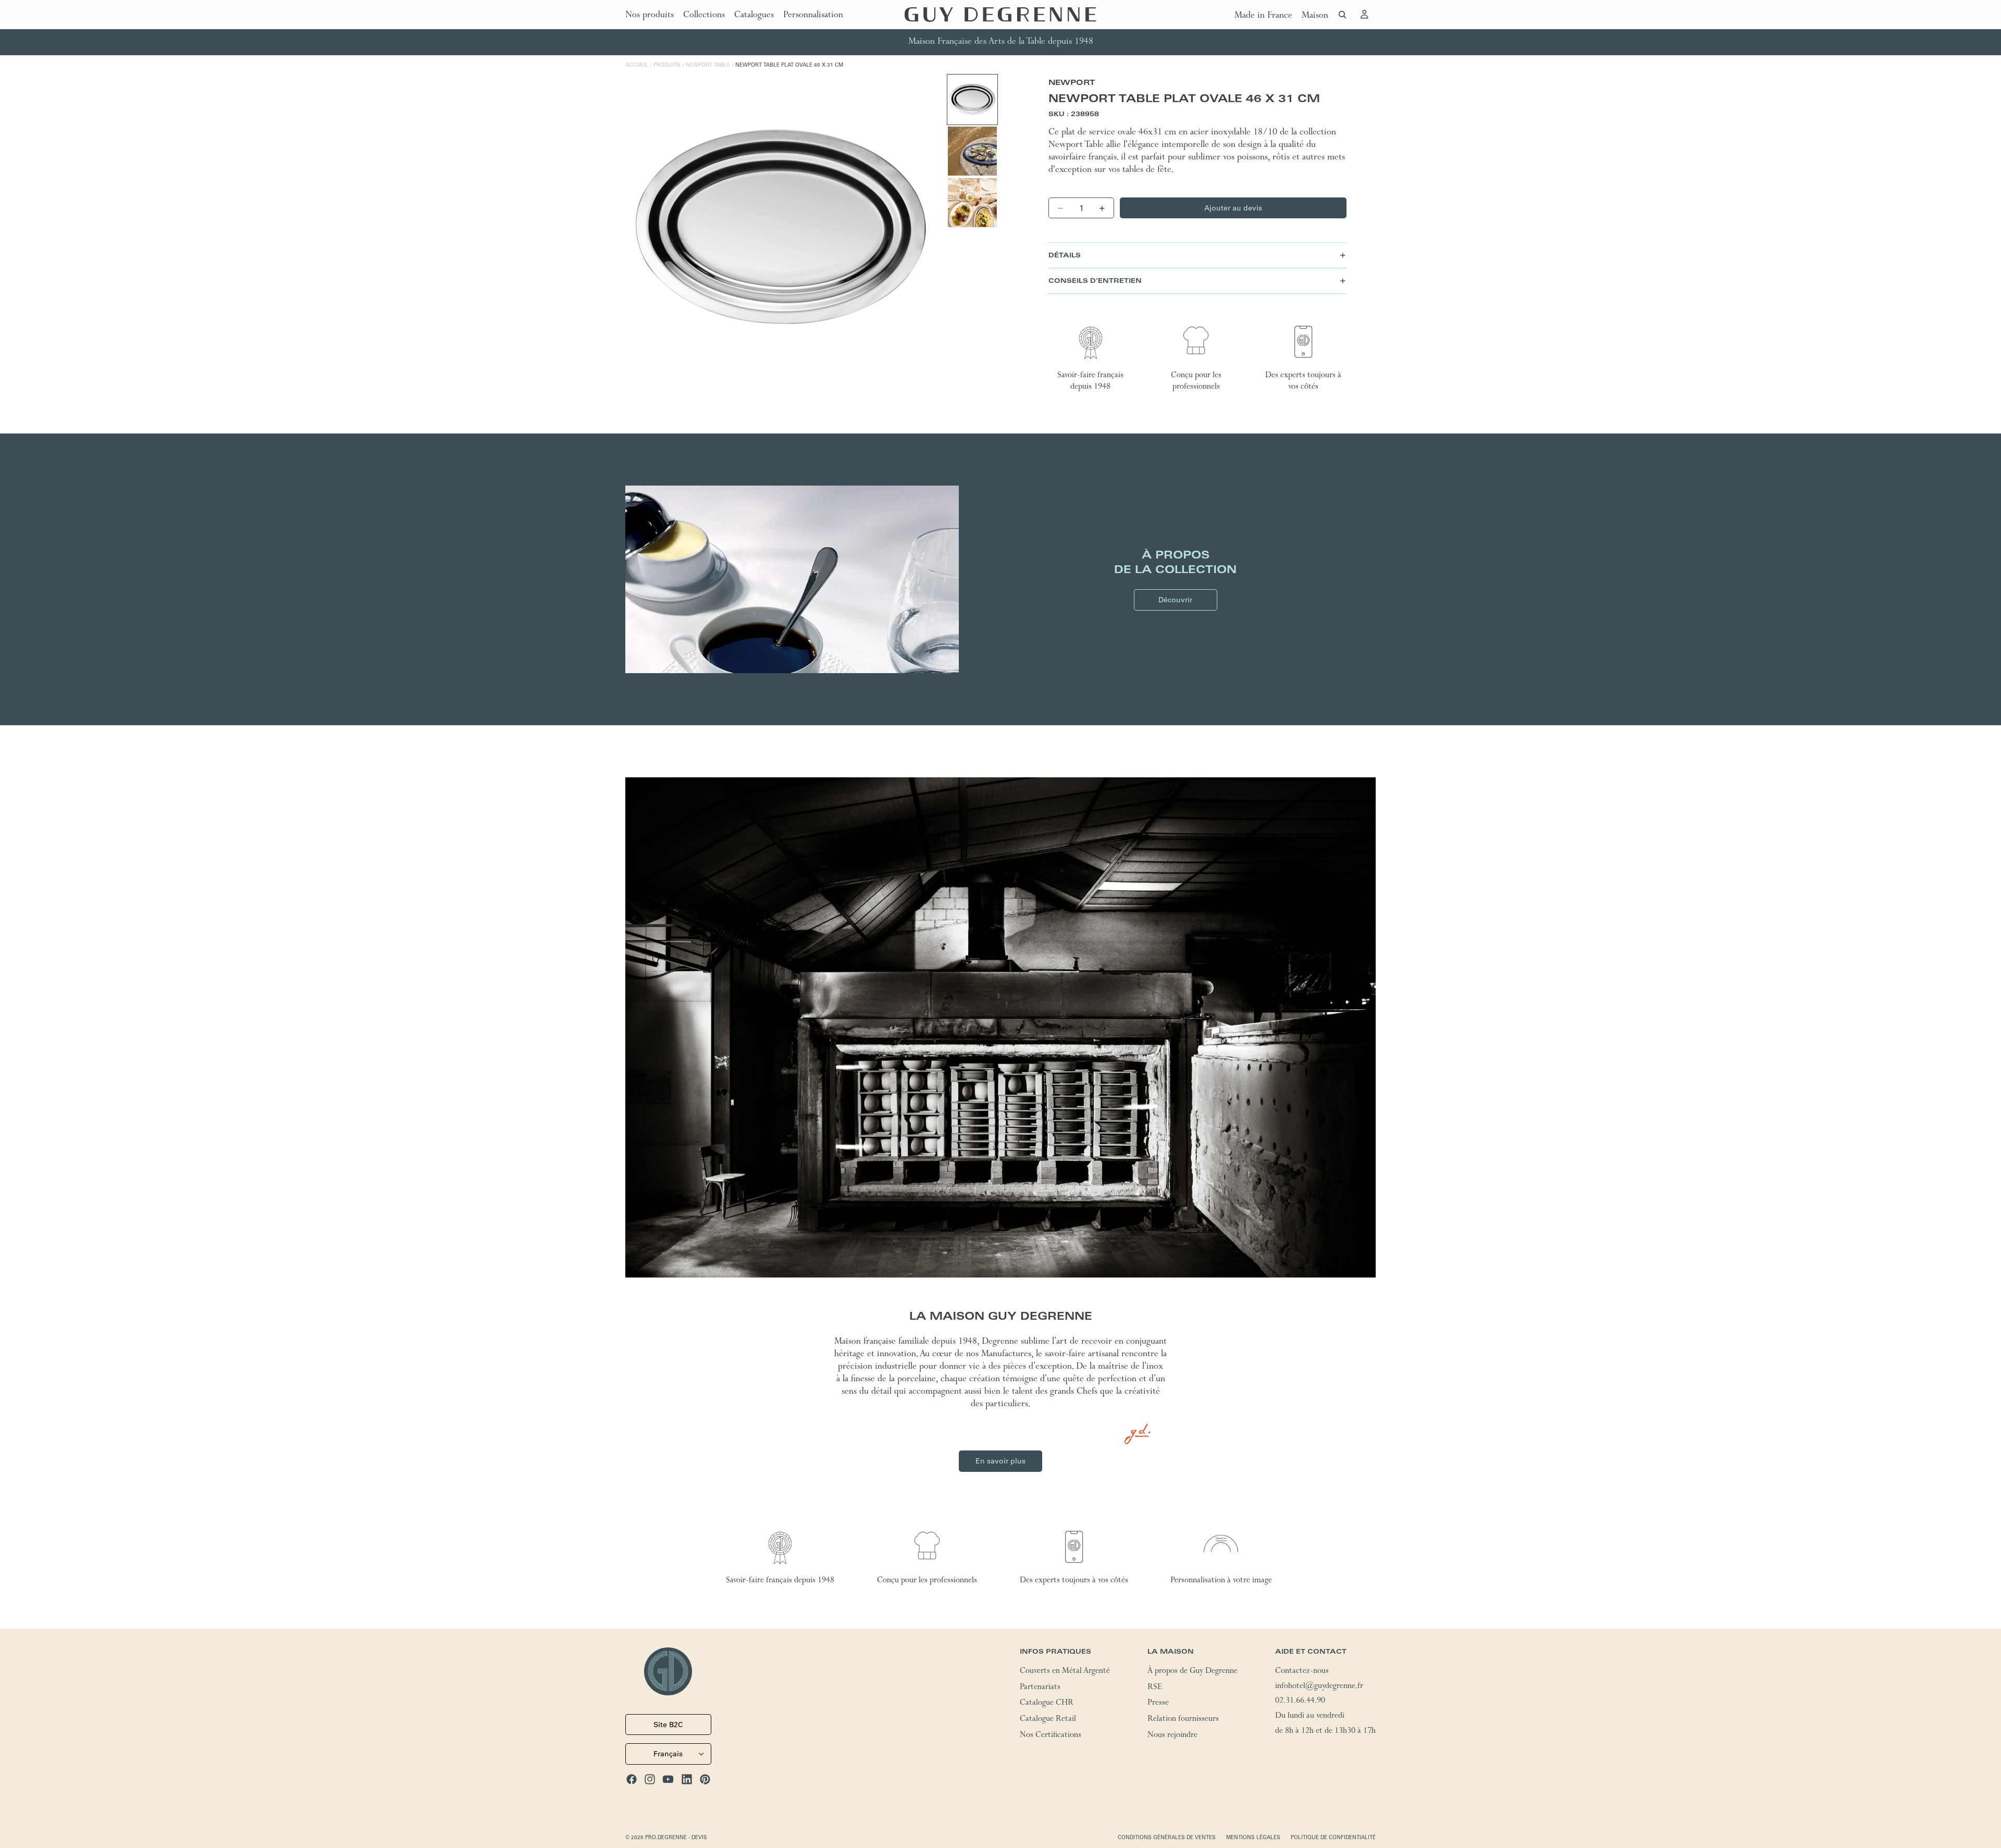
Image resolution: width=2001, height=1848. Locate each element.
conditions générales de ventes (1167, 1837)
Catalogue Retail (1048, 1720)
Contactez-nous (1302, 1672)
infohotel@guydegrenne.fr (1319, 1687)
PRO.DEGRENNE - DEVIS (676, 1837)
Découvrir (1175, 600)
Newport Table (708, 65)
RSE (1155, 1688)
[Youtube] (668, 1779)
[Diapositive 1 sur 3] (972, 100)
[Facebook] (632, 1779)
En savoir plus (1000, 1461)
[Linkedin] (687, 1779)
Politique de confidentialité (1333, 1837)
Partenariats (1040, 1688)
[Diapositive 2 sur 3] (972, 151)
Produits (667, 65)
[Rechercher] (1342, 15)
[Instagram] (650, 1779)
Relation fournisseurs (1183, 1720)
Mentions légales (1253, 1837)
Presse (1158, 1704)
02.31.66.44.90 (1300, 1702)
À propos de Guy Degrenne (1193, 1672)
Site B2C (668, 1725)
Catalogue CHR (1047, 1704)
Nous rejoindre (1172, 1736)
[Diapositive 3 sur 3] (972, 203)
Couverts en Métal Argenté (1065, 1672)
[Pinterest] (705, 1779)
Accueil (637, 65)
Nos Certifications (1051, 1736)
